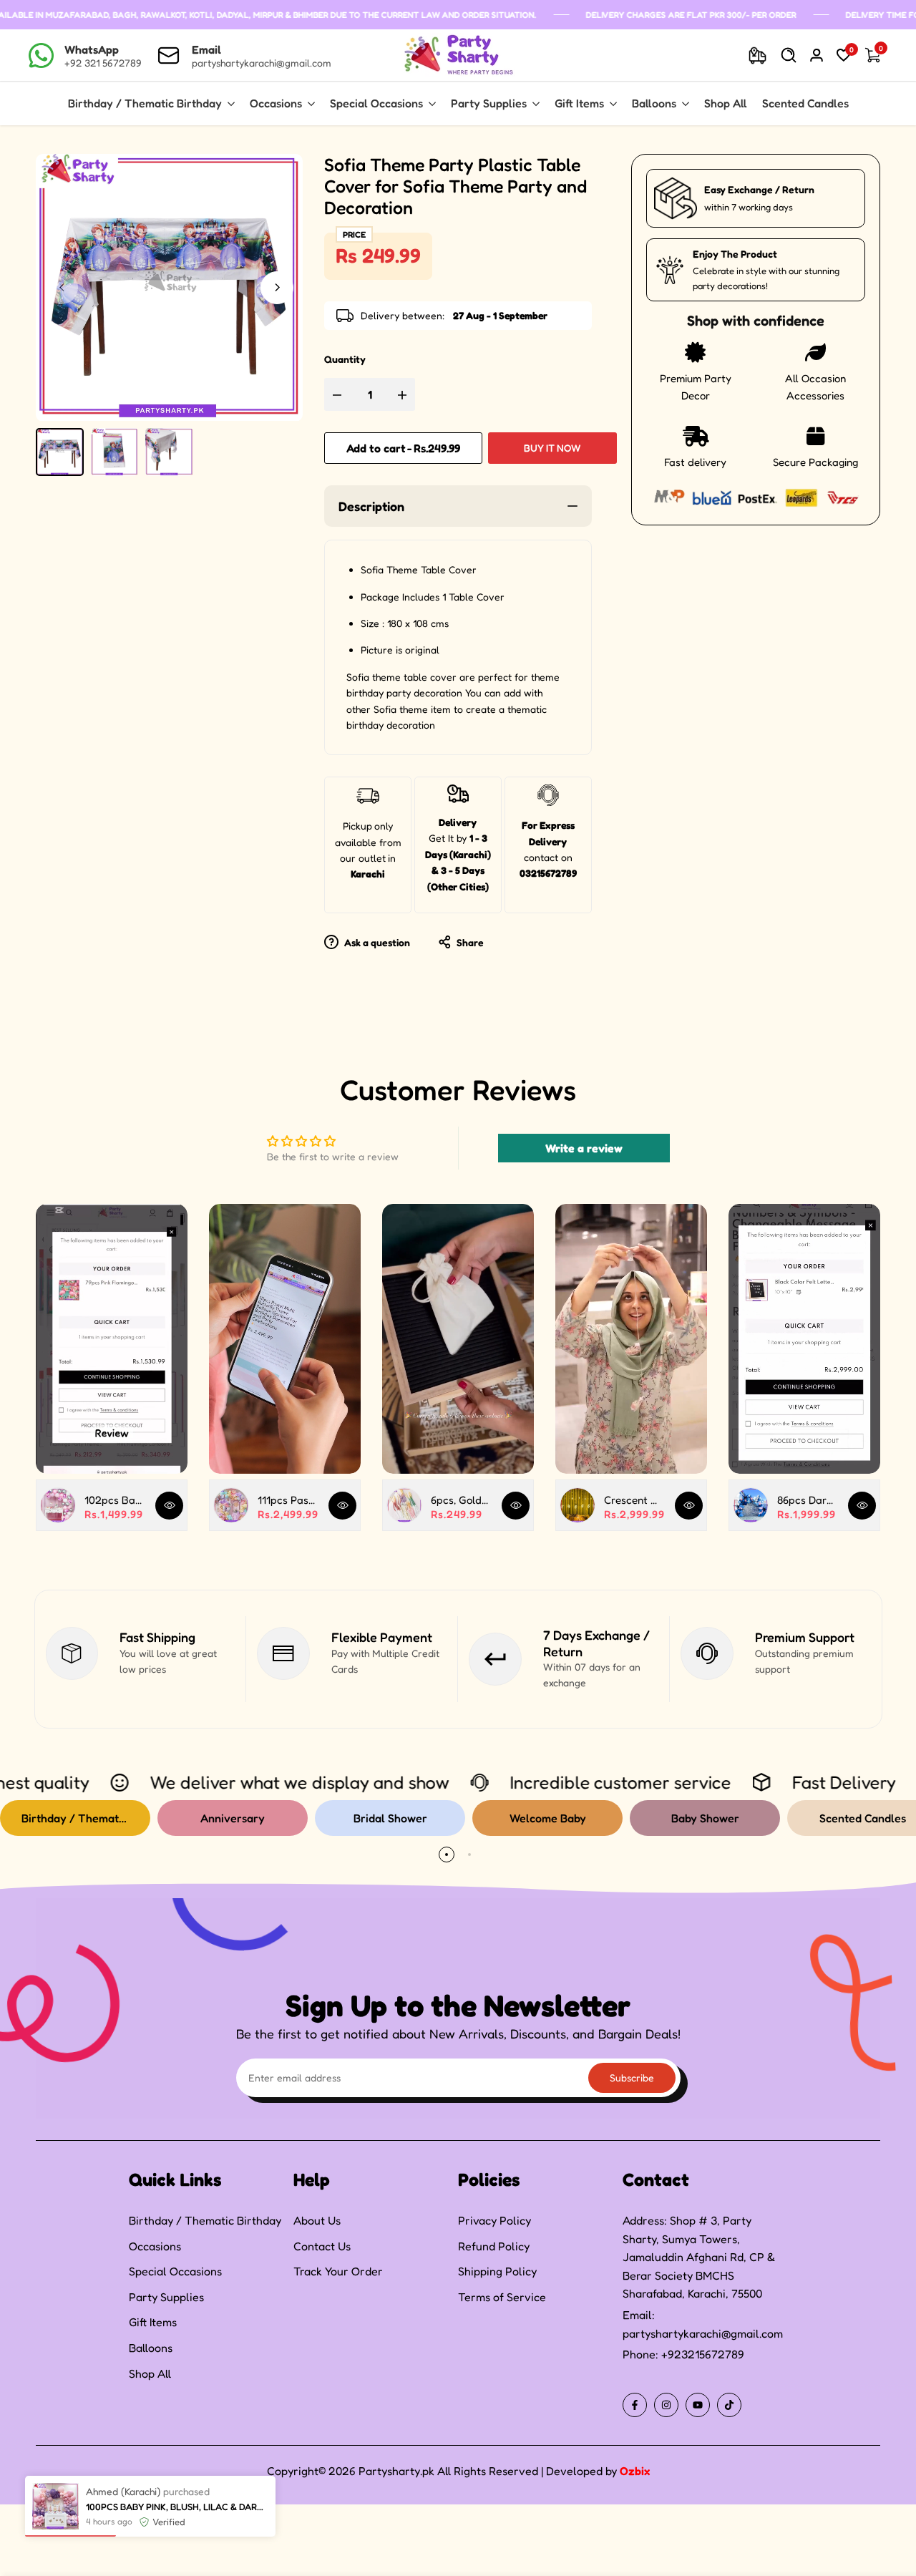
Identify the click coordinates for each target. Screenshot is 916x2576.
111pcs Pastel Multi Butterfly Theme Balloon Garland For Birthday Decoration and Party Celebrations (288, 1500)
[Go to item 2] (469, 1855)
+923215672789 (703, 2354)
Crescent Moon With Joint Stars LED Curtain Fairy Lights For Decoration (634, 1500)
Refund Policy (494, 2246)
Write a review (584, 1148)
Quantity (345, 359)
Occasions (155, 2246)
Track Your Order (338, 2271)
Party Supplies (166, 2297)
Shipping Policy (497, 2271)
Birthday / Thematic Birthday (205, 2220)
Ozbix (635, 2471)
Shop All (150, 2373)
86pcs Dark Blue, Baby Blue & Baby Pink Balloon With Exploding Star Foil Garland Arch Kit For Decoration (807, 1500)
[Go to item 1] (447, 1855)
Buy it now (552, 448)
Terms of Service (502, 2297)
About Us (317, 2220)
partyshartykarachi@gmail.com (703, 2333)
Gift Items (153, 2322)
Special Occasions (175, 2271)
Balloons (151, 2348)
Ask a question (376, 942)
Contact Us (322, 2246)
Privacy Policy (494, 2220)
